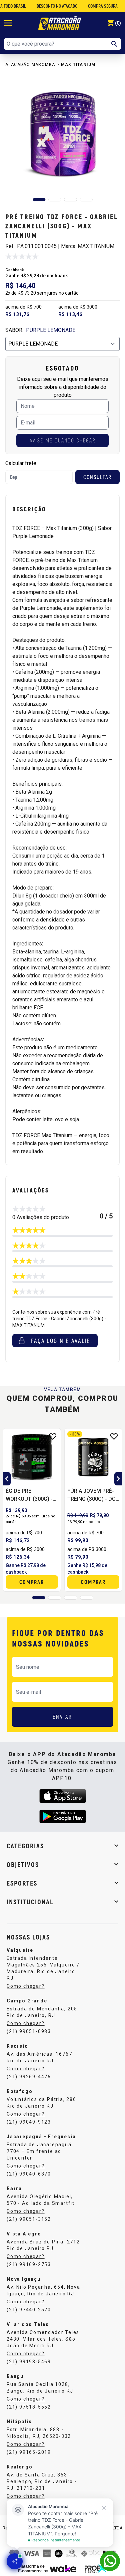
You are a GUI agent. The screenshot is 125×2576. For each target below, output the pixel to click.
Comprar (32, 1582)
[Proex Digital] (96, 2568)
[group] (62, 134)
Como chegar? (26, 1986)
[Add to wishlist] (53, 1436)
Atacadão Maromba (30, 65)
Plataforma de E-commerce (31, 2569)
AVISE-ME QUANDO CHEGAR (62, 440)
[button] (39, 200)
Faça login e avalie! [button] (62, 1341)
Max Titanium (78, 65)
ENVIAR (62, 1717)
